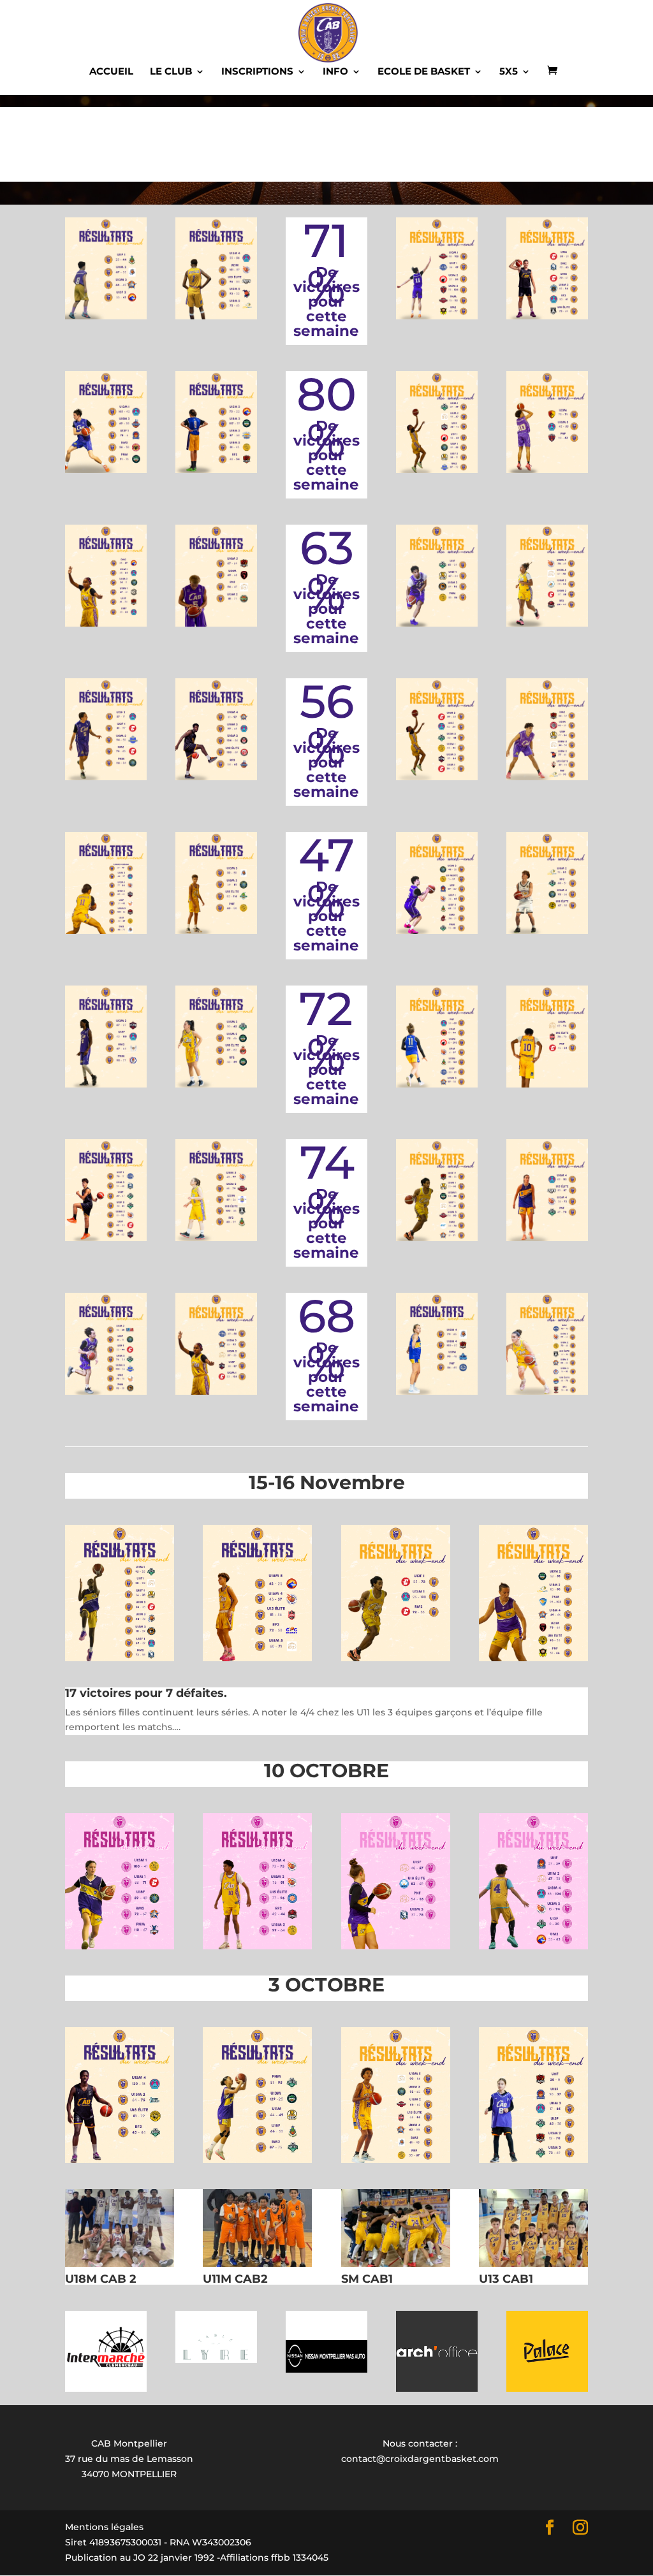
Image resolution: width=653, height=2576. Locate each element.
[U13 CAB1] (533, 2264)
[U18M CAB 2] (120, 2264)
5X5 (509, 72)
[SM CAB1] (396, 2264)
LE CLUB (171, 72)
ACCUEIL (111, 72)
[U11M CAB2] (257, 2264)
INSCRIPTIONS (257, 72)
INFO (335, 72)
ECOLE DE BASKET (424, 72)
